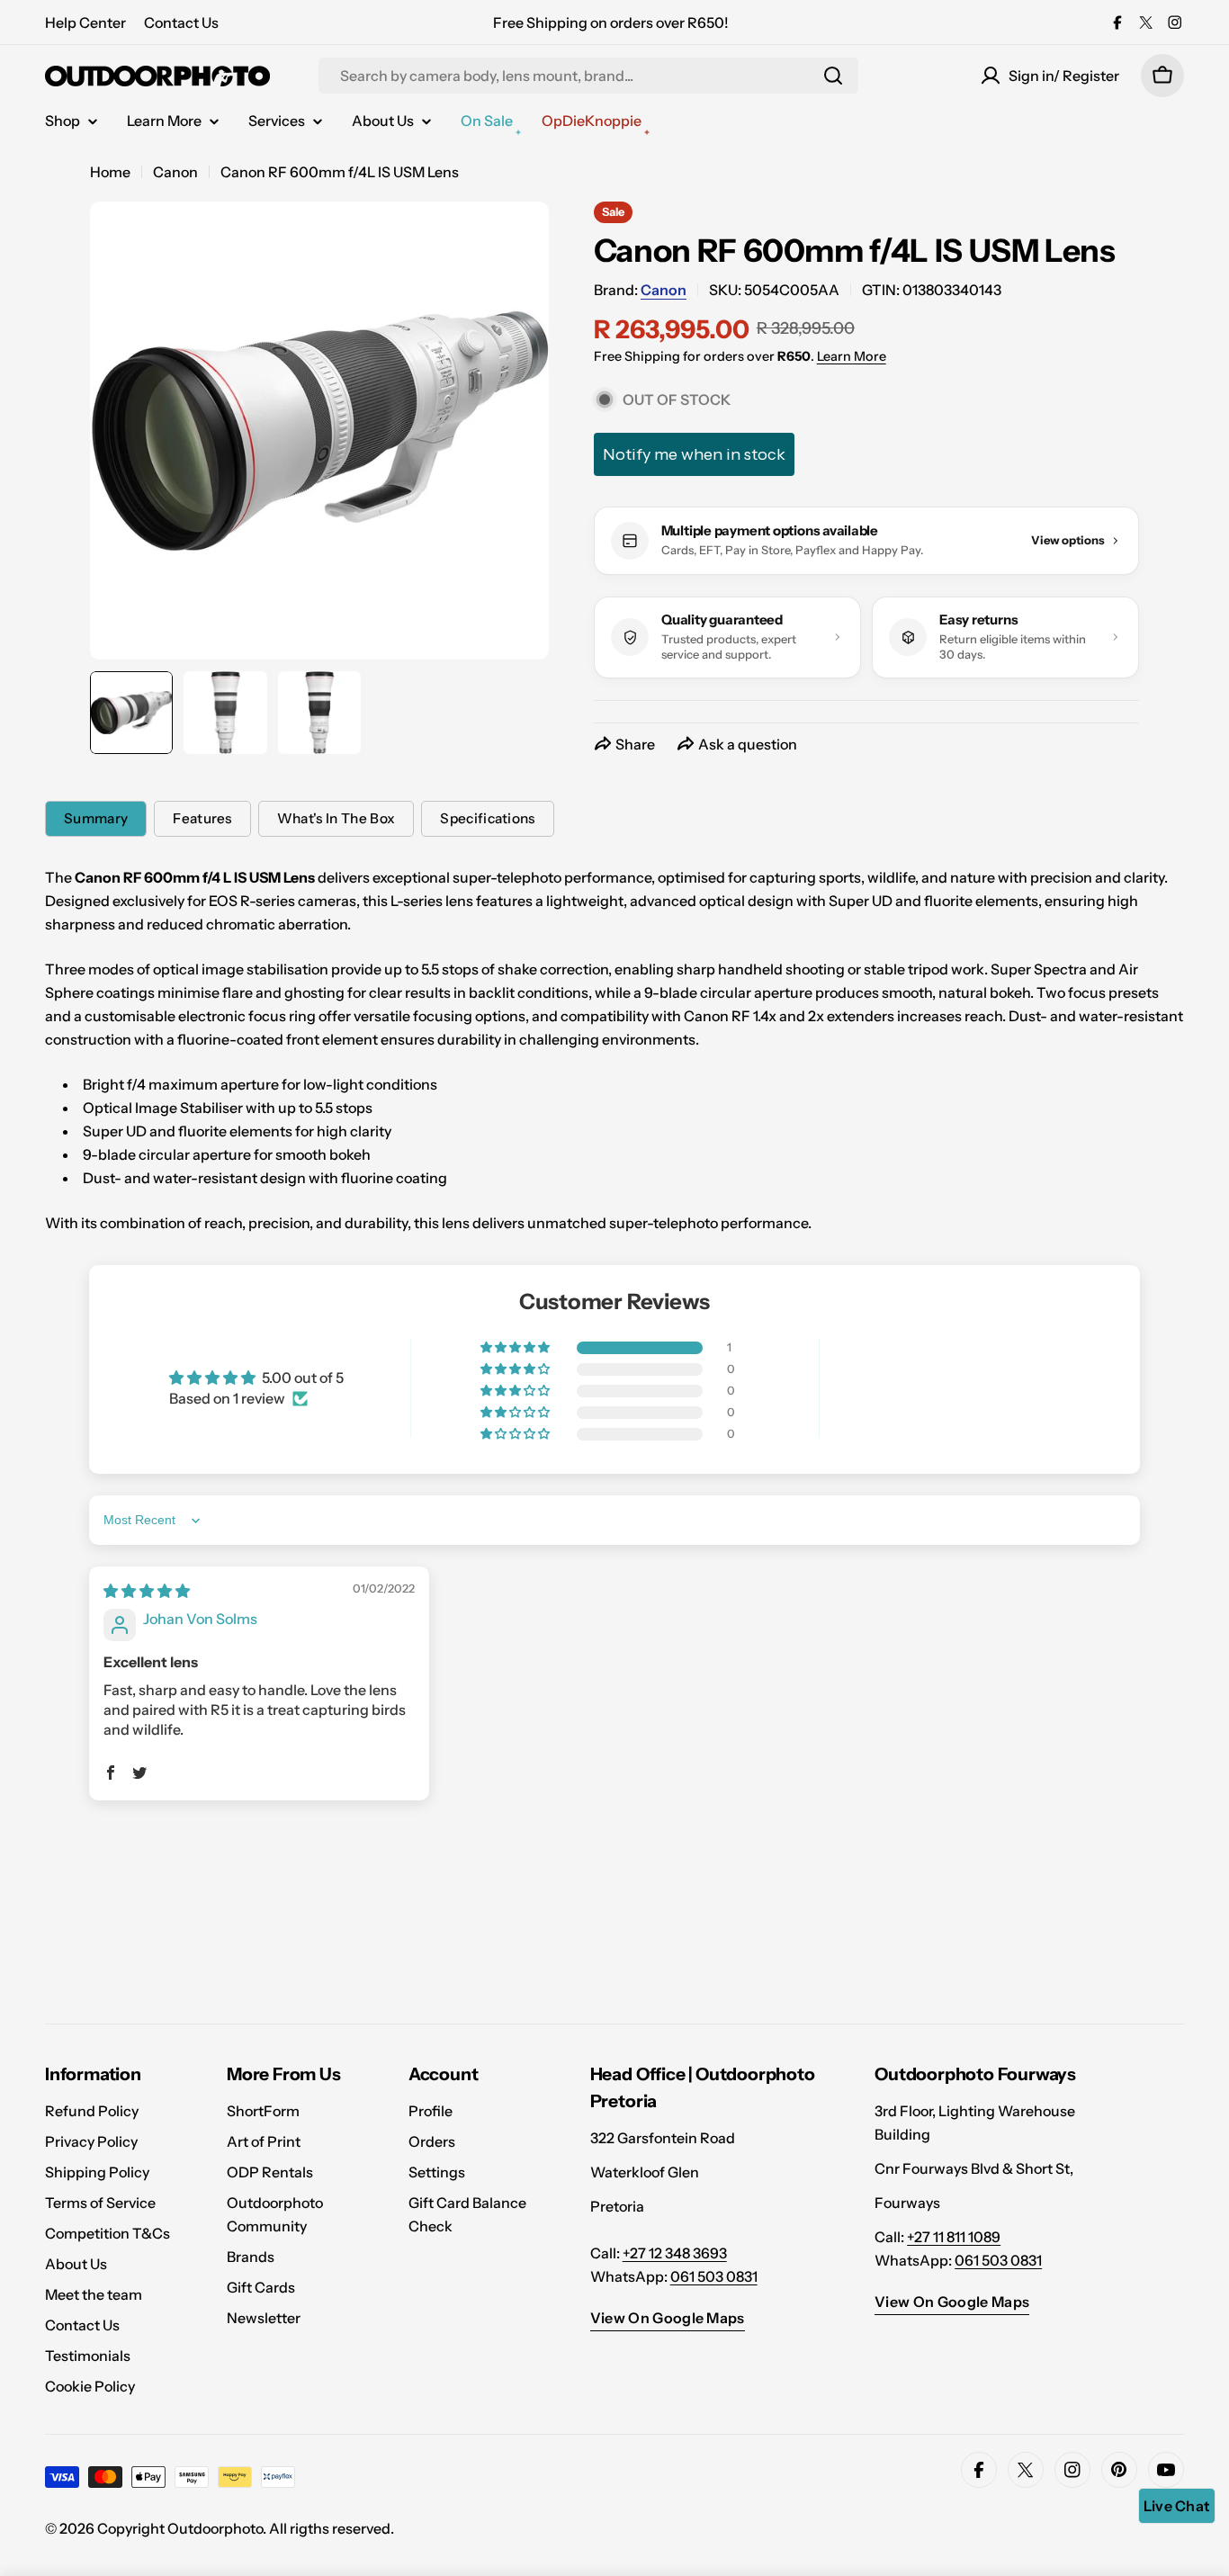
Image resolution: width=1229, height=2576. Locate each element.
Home (110, 172)
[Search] (833, 76)
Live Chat (1177, 2506)
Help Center (85, 22)
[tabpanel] (614, 1050)
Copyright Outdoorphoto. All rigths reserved (244, 2528)
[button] (516, 1348)
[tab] (96, 819)
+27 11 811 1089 (954, 2237)
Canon (175, 172)
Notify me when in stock (694, 454)
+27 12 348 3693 (675, 2253)
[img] (147, 1591)
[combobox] (588, 76)
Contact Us (181, 22)
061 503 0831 (714, 2276)
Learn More (852, 356)
